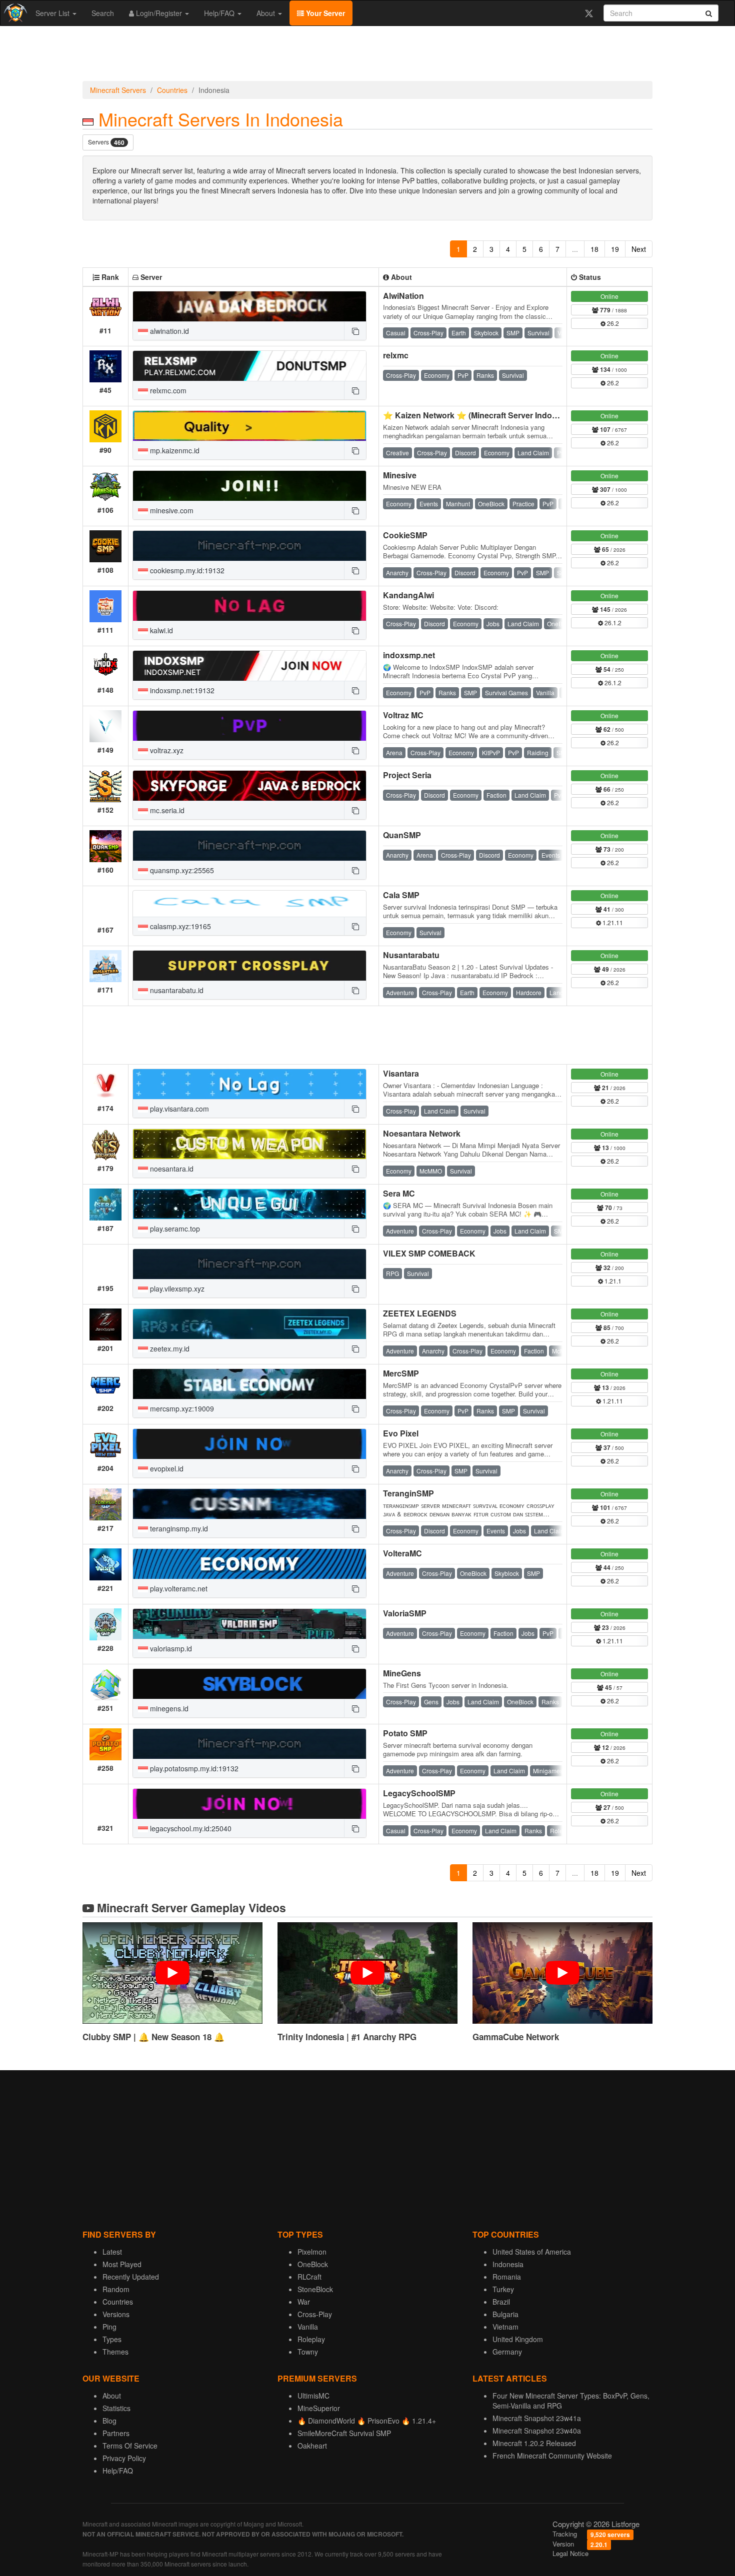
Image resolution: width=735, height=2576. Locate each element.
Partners (116, 2433)
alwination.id (168, 331)
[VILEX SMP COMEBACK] (249, 1264)
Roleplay (311, 2339)
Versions (116, 2314)
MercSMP (401, 1373)
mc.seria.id (166, 810)
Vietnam (505, 2327)
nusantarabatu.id (176, 990)
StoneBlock (315, 2289)
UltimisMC (313, 2396)
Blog (109, 2421)
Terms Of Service (130, 2446)
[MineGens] (249, 1684)
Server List (53, 13)
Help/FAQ (220, 13)
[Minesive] (249, 486)
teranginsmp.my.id (178, 1528)
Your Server (324, 13)
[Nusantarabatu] (249, 966)
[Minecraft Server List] (14, 13)
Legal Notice (570, 2553)
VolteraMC (402, 1553)
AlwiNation (403, 296)
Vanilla (308, 2327)
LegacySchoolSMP (419, 1793)
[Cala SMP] (249, 904)
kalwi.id (160, 630)
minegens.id (168, 1708)
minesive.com (171, 510)
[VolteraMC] (249, 1564)
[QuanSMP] (249, 846)
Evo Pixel (401, 1433)
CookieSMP (405, 535)
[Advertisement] (367, 56)
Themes (115, 2352)
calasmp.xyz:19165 (179, 926)
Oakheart (312, 2446)
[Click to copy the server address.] (355, 331)
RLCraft (309, 2277)
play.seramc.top (174, 1229)
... (575, 249)
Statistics (116, 2408)
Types (112, 2339)
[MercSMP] (249, 1384)
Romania (507, 2277)
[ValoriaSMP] (249, 1624)
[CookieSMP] (249, 546)
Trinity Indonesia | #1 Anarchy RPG (347, 2037)
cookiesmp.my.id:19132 (186, 570)
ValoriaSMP (405, 1613)
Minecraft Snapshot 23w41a (537, 2418)
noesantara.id (171, 1169)
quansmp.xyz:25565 (181, 870)
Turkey (503, 2289)
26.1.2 (612, 623)
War (304, 2302)
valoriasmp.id (170, 1648)
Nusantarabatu (411, 955)
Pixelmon (312, 2252)
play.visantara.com (178, 1109)
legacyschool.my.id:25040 (190, 1828)
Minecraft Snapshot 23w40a (537, 2431)
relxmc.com (167, 390)
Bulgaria (505, 2314)
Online (609, 296)
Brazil (501, 2302)
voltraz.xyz (166, 750)
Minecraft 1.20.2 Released (534, 2443)
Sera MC (399, 1193)
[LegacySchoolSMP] (249, 1804)
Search (103, 13)
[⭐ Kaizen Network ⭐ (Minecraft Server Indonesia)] (249, 426)
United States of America (532, 2252)
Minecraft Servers (118, 90)
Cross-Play (315, 2314)
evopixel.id (166, 1468)
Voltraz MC (403, 715)
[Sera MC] (249, 1204)
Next (639, 249)
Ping (109, 2327)
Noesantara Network (422, 1133)
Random (116, 2289)
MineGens (402, 1673)
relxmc (396, 355)
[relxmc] (249, 366)
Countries (172, 90)
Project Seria (407, 775)
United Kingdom (518, 2339)
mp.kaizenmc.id (174, 450)
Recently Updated (131, 2277)
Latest (112, 2252)
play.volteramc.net (178, 1588)
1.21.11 (612, 922)
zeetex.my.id (169, 1348)
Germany (507, 2352)
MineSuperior (319, 2408)
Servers (106, 142)
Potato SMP (405, 1733)
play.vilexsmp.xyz (176, 1288)
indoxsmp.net (409, 655)
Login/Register (159, 13)
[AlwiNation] (249, 306)
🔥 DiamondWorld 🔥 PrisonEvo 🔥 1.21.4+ (367, 2421)
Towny (308, 2352)
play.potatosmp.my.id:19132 (193, 1768)
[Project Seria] (249, 786)
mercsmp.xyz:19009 (181, 1408)
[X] (589, 13)
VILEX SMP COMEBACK (429, 1253)
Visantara (401, 1073)
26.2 (612, 323)
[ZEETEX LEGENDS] (249, 1324)
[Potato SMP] (249, 1744)
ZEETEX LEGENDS (420, 1313)
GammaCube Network (516, 2037)
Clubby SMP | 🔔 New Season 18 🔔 (153, 2037)
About (267, 13)
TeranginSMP (408, 1493)
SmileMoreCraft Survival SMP (344, 2433)
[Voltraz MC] (249, 726)
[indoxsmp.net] (249, 666)
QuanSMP (402, 835)
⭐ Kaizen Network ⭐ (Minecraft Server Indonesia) (479, 415)
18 (594, 249)
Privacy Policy (124, 2458)
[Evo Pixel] (249, 1444)
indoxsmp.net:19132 (181, 690)
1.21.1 (612, 1281)
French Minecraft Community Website (552, 2456)
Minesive (400, 475)
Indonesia (508, 2264)
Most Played (122, 2264)
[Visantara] (249, 1084)
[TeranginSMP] (249, 1504)
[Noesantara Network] (249, 1144)
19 (615, 249)
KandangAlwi (408, 595)
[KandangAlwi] (249, 606)
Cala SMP (401, 895)
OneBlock (313, 2264)
